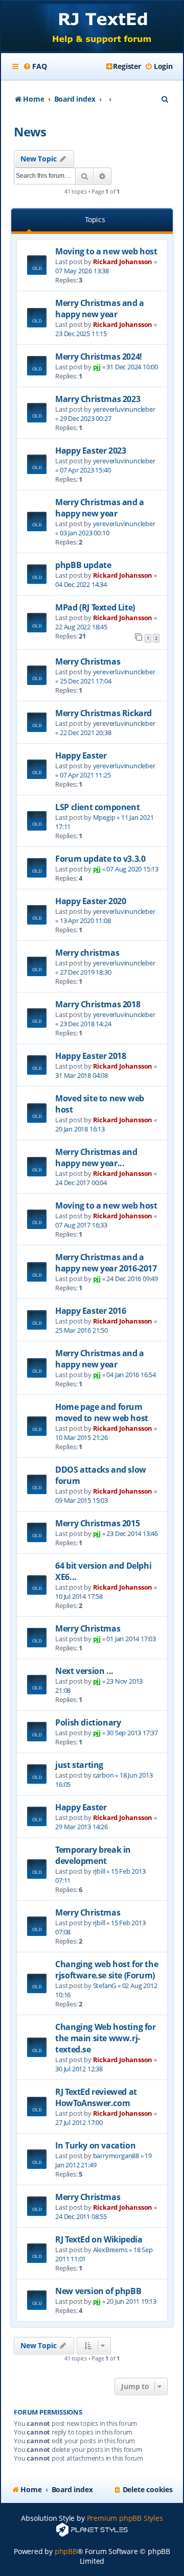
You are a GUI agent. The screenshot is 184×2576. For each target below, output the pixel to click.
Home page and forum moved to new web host (102, 1412)
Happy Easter (81, 755)
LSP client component (97, 807)
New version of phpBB (98, 2291)
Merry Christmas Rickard (103, 713)
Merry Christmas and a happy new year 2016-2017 (106, 1263)
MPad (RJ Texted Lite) (95, 607)
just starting (79, 1765)
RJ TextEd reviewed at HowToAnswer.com (96, 2097)
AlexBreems (110, 2250)
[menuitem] (35, 66)
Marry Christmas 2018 (98, 1004)
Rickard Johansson (123, 262)
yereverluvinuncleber (124, 409)
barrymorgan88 (116, 2156)
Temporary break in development (93, 1855)
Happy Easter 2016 (90, 1311)
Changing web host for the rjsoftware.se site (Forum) (107, 1970)
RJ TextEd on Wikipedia (99, 2239)
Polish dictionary (88, 1722)
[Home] (92, 27)
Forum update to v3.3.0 (100, 859)
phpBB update (83, 565)
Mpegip (104, 817)
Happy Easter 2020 (90, 901)
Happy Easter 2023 (90, 451)
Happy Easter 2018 (90, 1056)
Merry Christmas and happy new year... (96, 1157)
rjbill (99, 1871)
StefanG (105, 1986)
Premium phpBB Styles (125, 2518)
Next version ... (84, 1671)
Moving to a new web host (106, 251)
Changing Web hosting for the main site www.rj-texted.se (105, 2038)
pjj (97, 367)
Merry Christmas (88, 661)
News (30, 132)
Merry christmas (87, 953)
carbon (103, 1775)
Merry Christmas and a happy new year (100, 309)
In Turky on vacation (95, 2145)
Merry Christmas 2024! (99, 357)
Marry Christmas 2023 (98, 399)
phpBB (66, 2551)
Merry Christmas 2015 (97, 1523)
